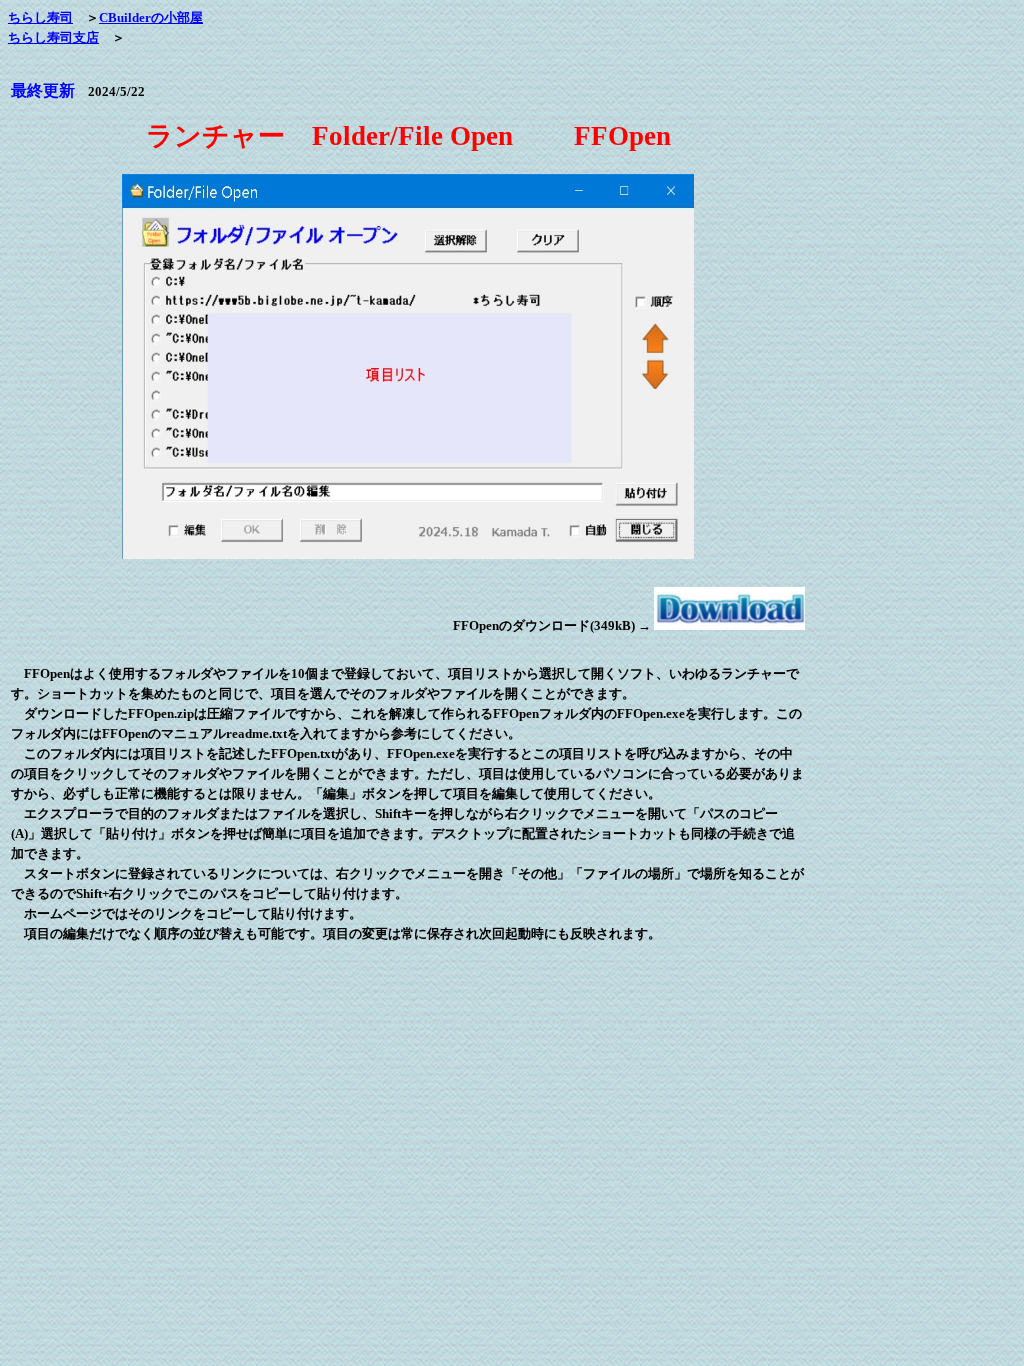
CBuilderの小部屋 (151, 17)
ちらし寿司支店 (53, 37)
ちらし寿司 (40, 17)
